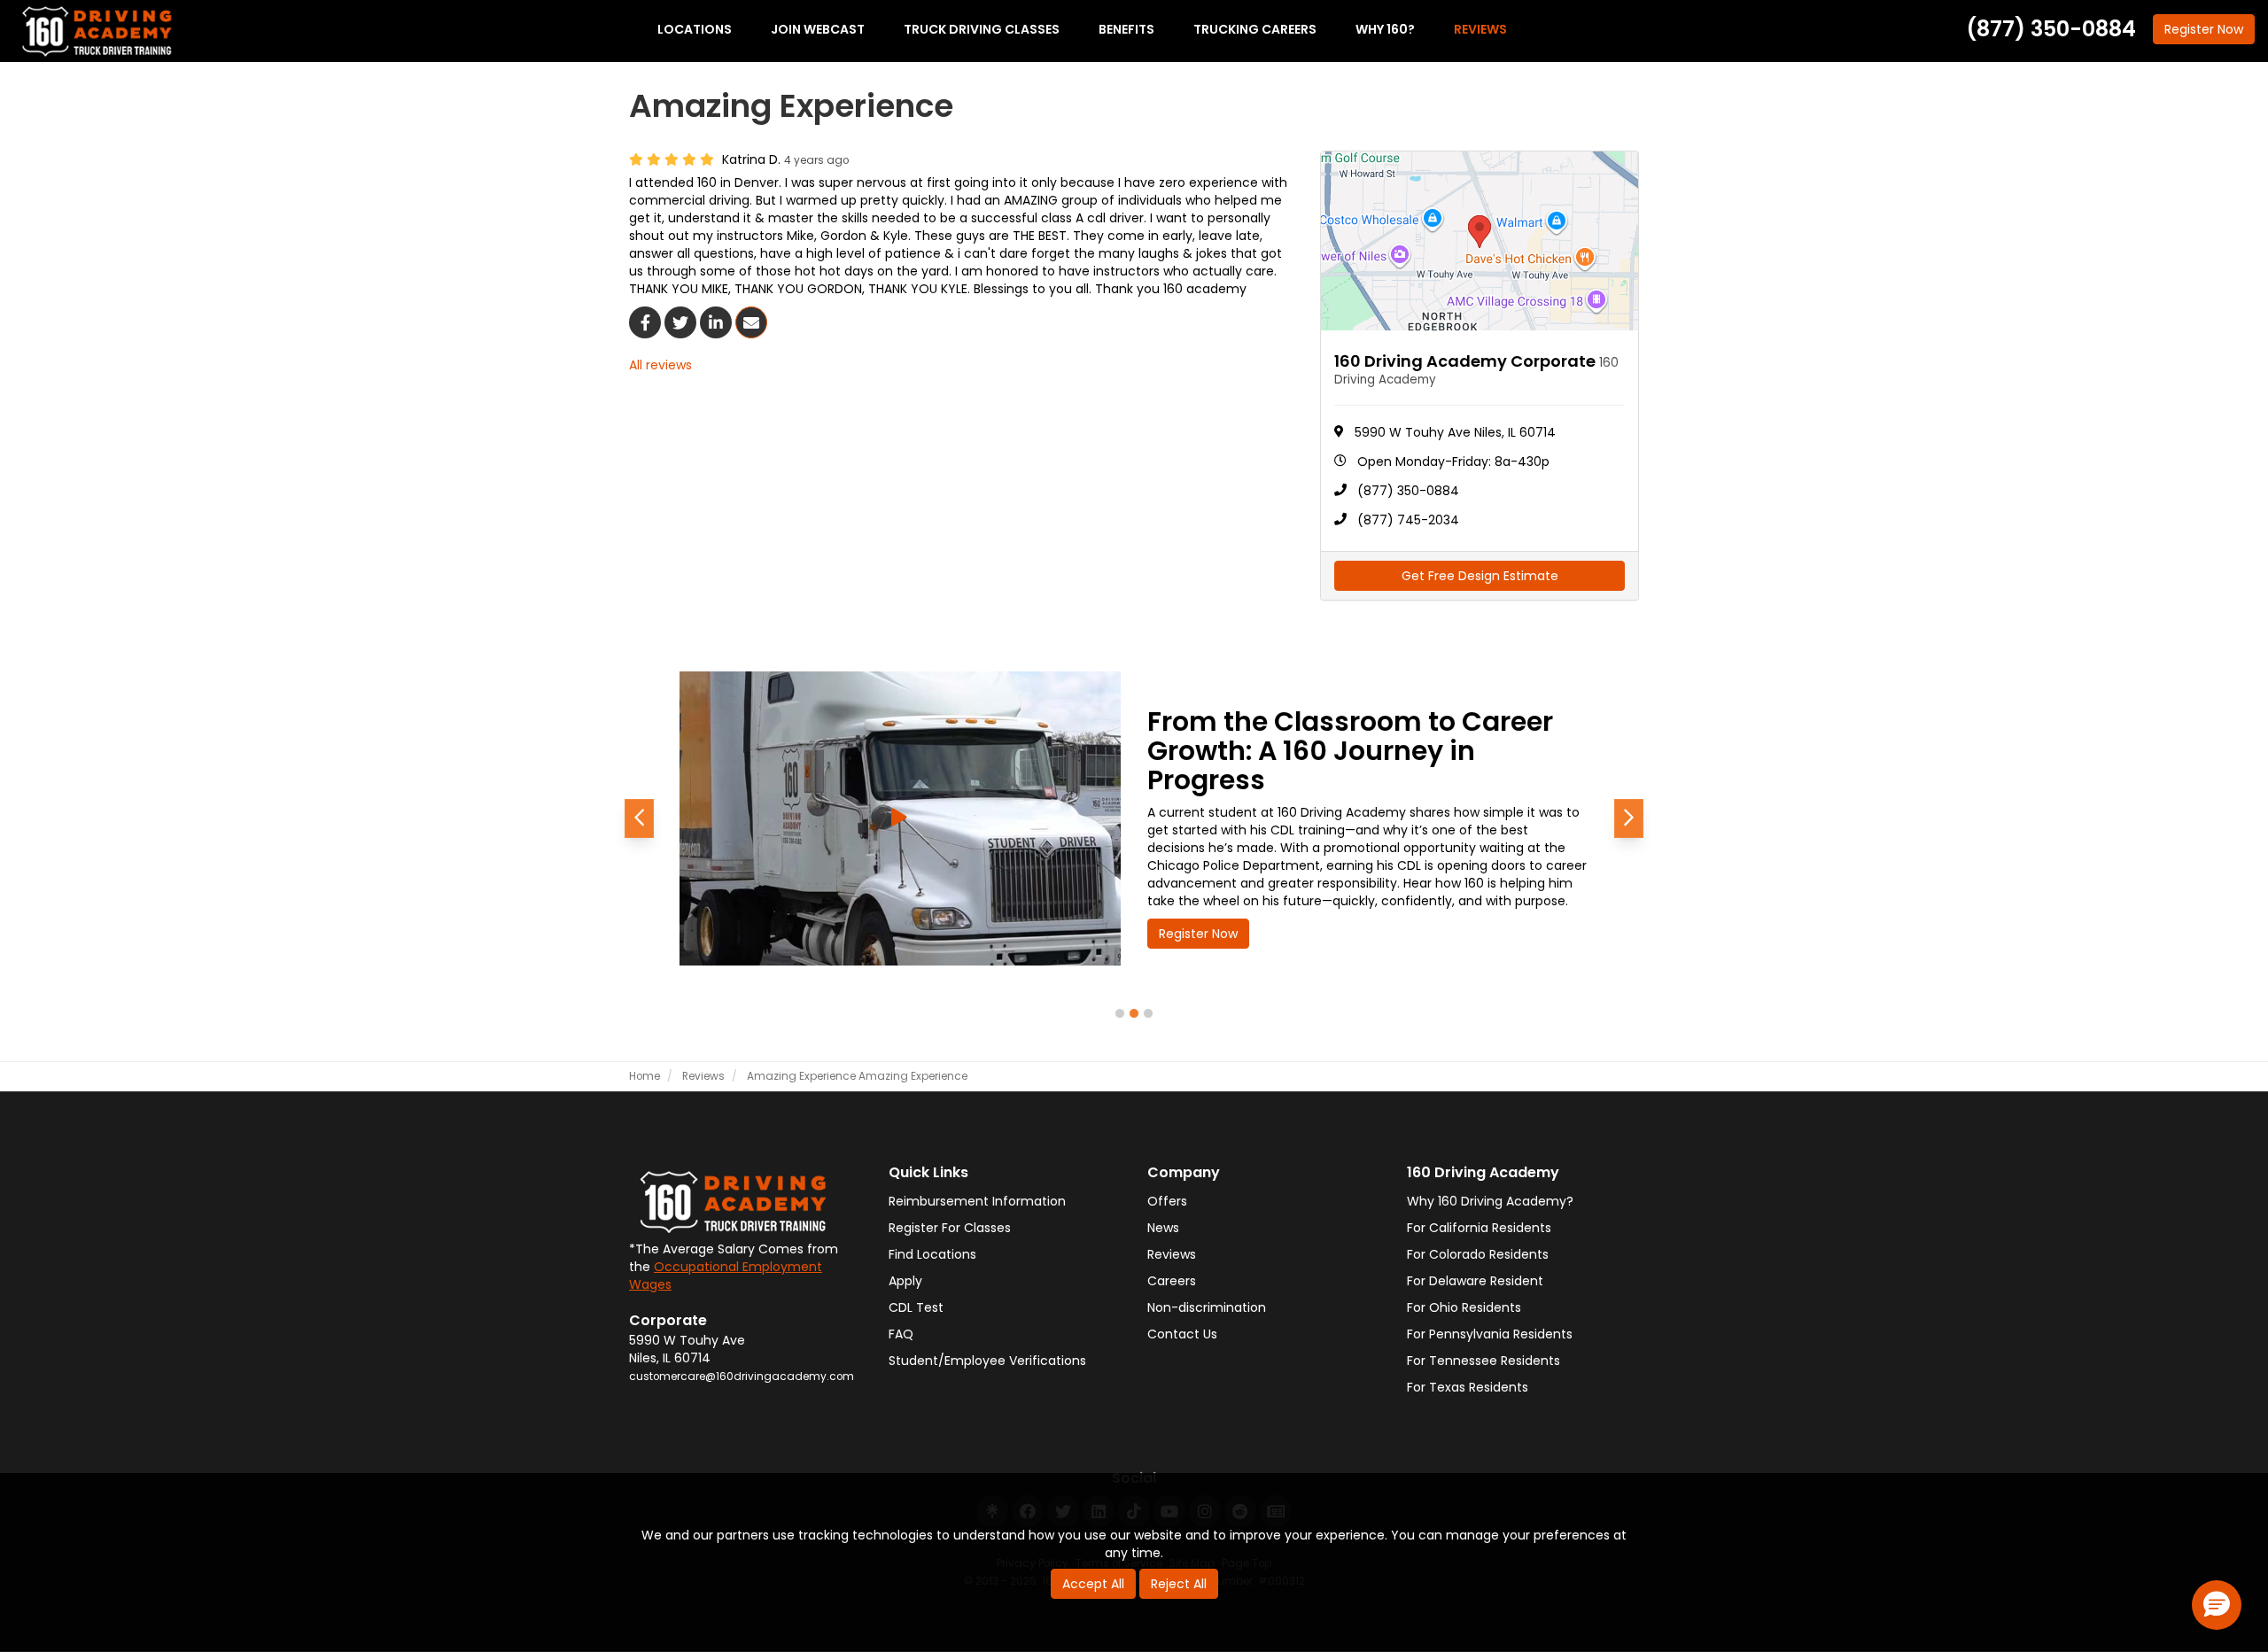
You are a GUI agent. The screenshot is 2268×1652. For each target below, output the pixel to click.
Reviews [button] (1480, 29)
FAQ (901, 1334)
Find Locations (932, 1254)
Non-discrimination (1207, 1307)
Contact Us (1182, 1334)
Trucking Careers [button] (1255, 29)
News (1163, 1228)
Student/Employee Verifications (987, 1361)
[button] (639, 818)
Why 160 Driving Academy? (1490, 1201)
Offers (1167, 1201)
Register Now (1198, 934)
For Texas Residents (1468, 1387)
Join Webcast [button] (818, 29)
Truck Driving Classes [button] (982, 29)
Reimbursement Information (977, 1201)
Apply (905, 1281)
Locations (695, 29)
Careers (1172, 1281)
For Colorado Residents (1478, 1254)
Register (2204, 29)
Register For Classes (950, 1228)
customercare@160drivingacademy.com (742, 1377)
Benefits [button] (1126, 29)
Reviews (1172, 1254)
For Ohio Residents (1464, 1307)
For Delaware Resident (1475, 1281)
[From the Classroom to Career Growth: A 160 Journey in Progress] (900, 818)
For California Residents (1479, 1228)
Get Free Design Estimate (1480, 576)
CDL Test (916, 1307)
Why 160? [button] (1385, 29)
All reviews (660, 365)
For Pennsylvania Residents (1490, 1334)
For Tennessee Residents (1484, 1361)
